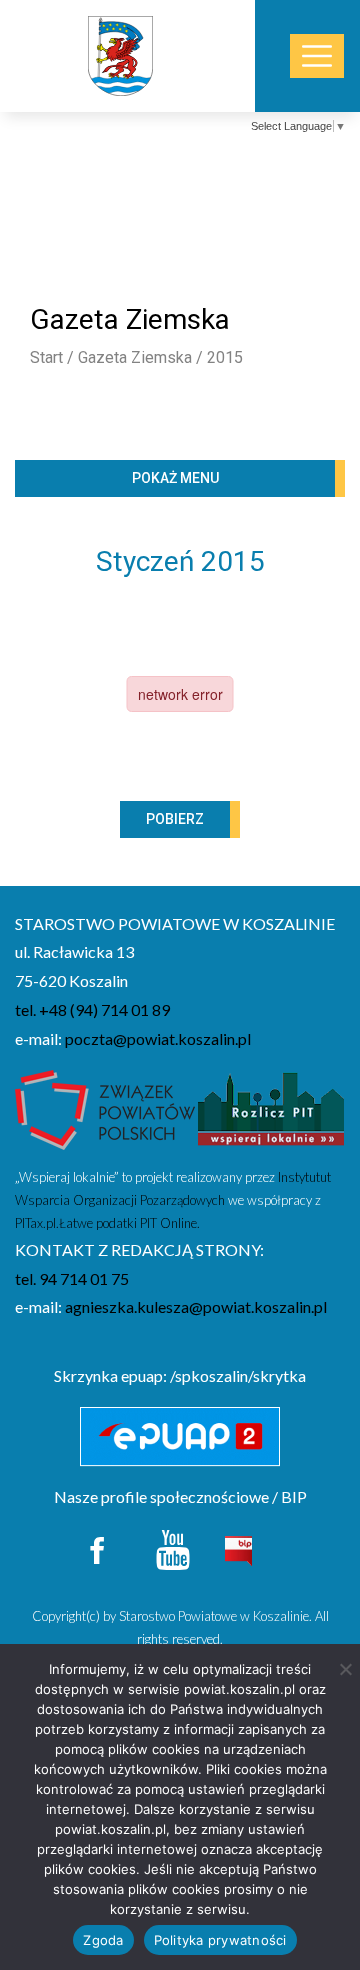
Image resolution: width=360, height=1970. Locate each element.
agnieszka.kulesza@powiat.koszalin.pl (196, 1306)
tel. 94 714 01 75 (72, 1278)
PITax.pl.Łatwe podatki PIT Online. (107, 1223)
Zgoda (103, 1940)
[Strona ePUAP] (180, 1437)
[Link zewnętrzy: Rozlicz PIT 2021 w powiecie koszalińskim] (271, 1115)
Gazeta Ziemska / (140, 357)
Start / (52, 357)
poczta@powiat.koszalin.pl (158, 1038)
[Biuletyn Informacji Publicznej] (238, 1548)
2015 (225, 357)
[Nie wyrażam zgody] (345, 1669)
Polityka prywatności (220, 1940)
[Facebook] (98, 1547)
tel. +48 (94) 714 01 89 (92, 1009)
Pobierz (175, 819)
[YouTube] (173, 1547)
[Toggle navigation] (317, 56)
